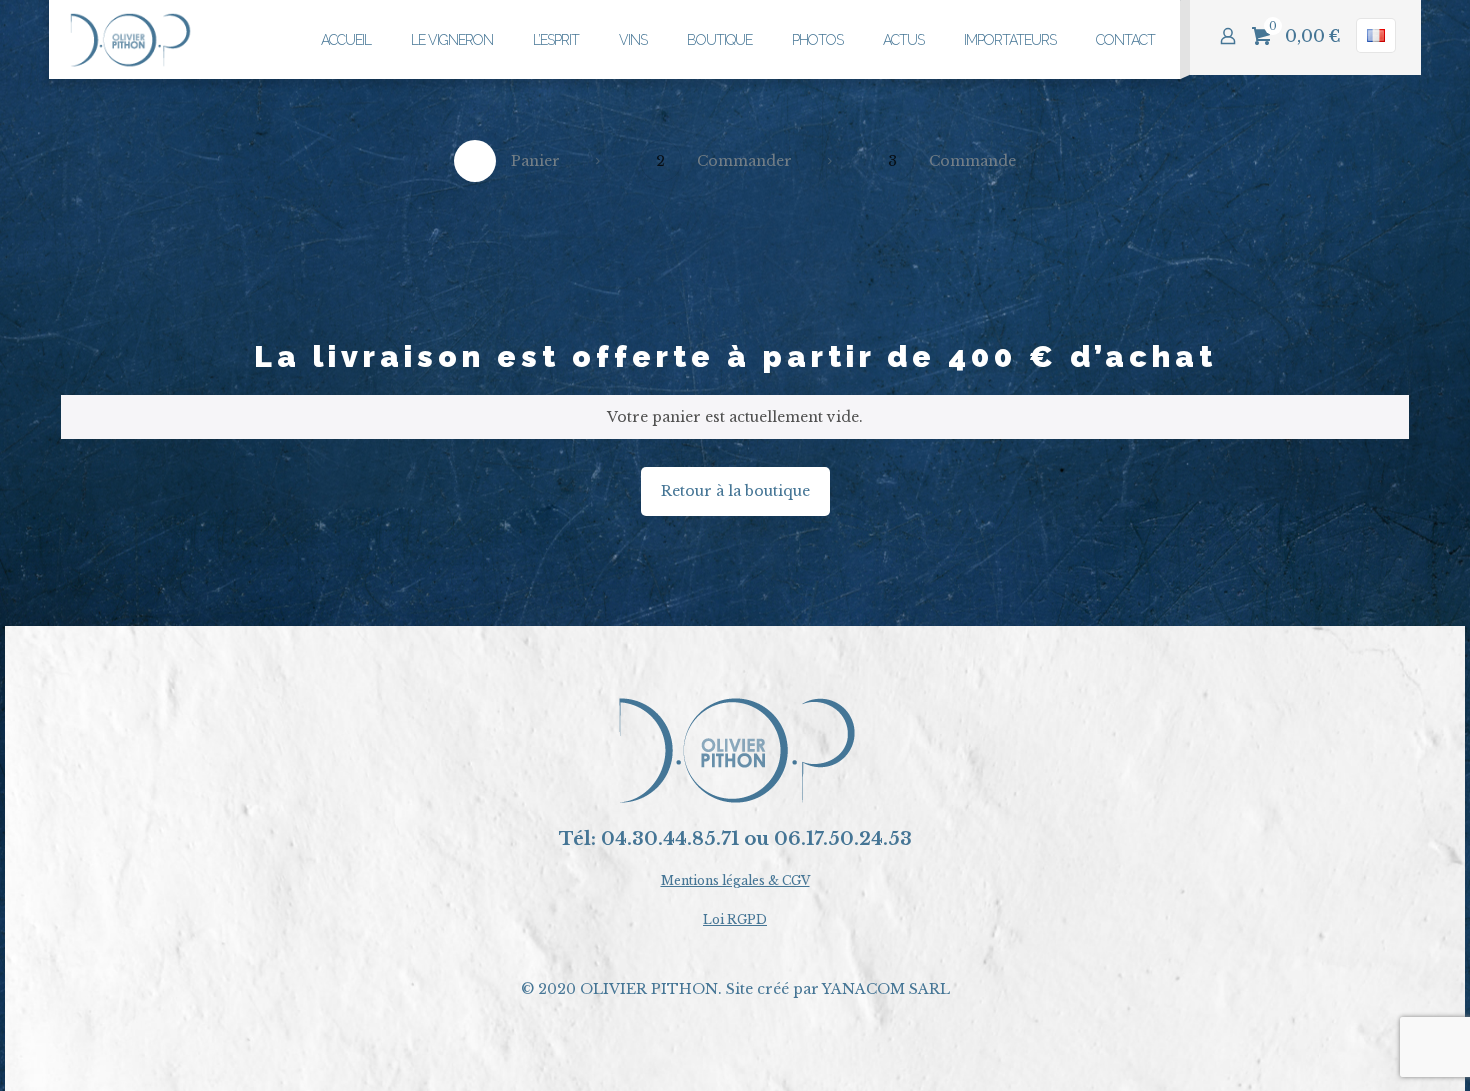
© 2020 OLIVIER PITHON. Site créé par (671, 989)
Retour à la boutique (735, 491)
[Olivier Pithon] (130, 39)
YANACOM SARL (886, 989)
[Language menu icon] (1376, 35)
